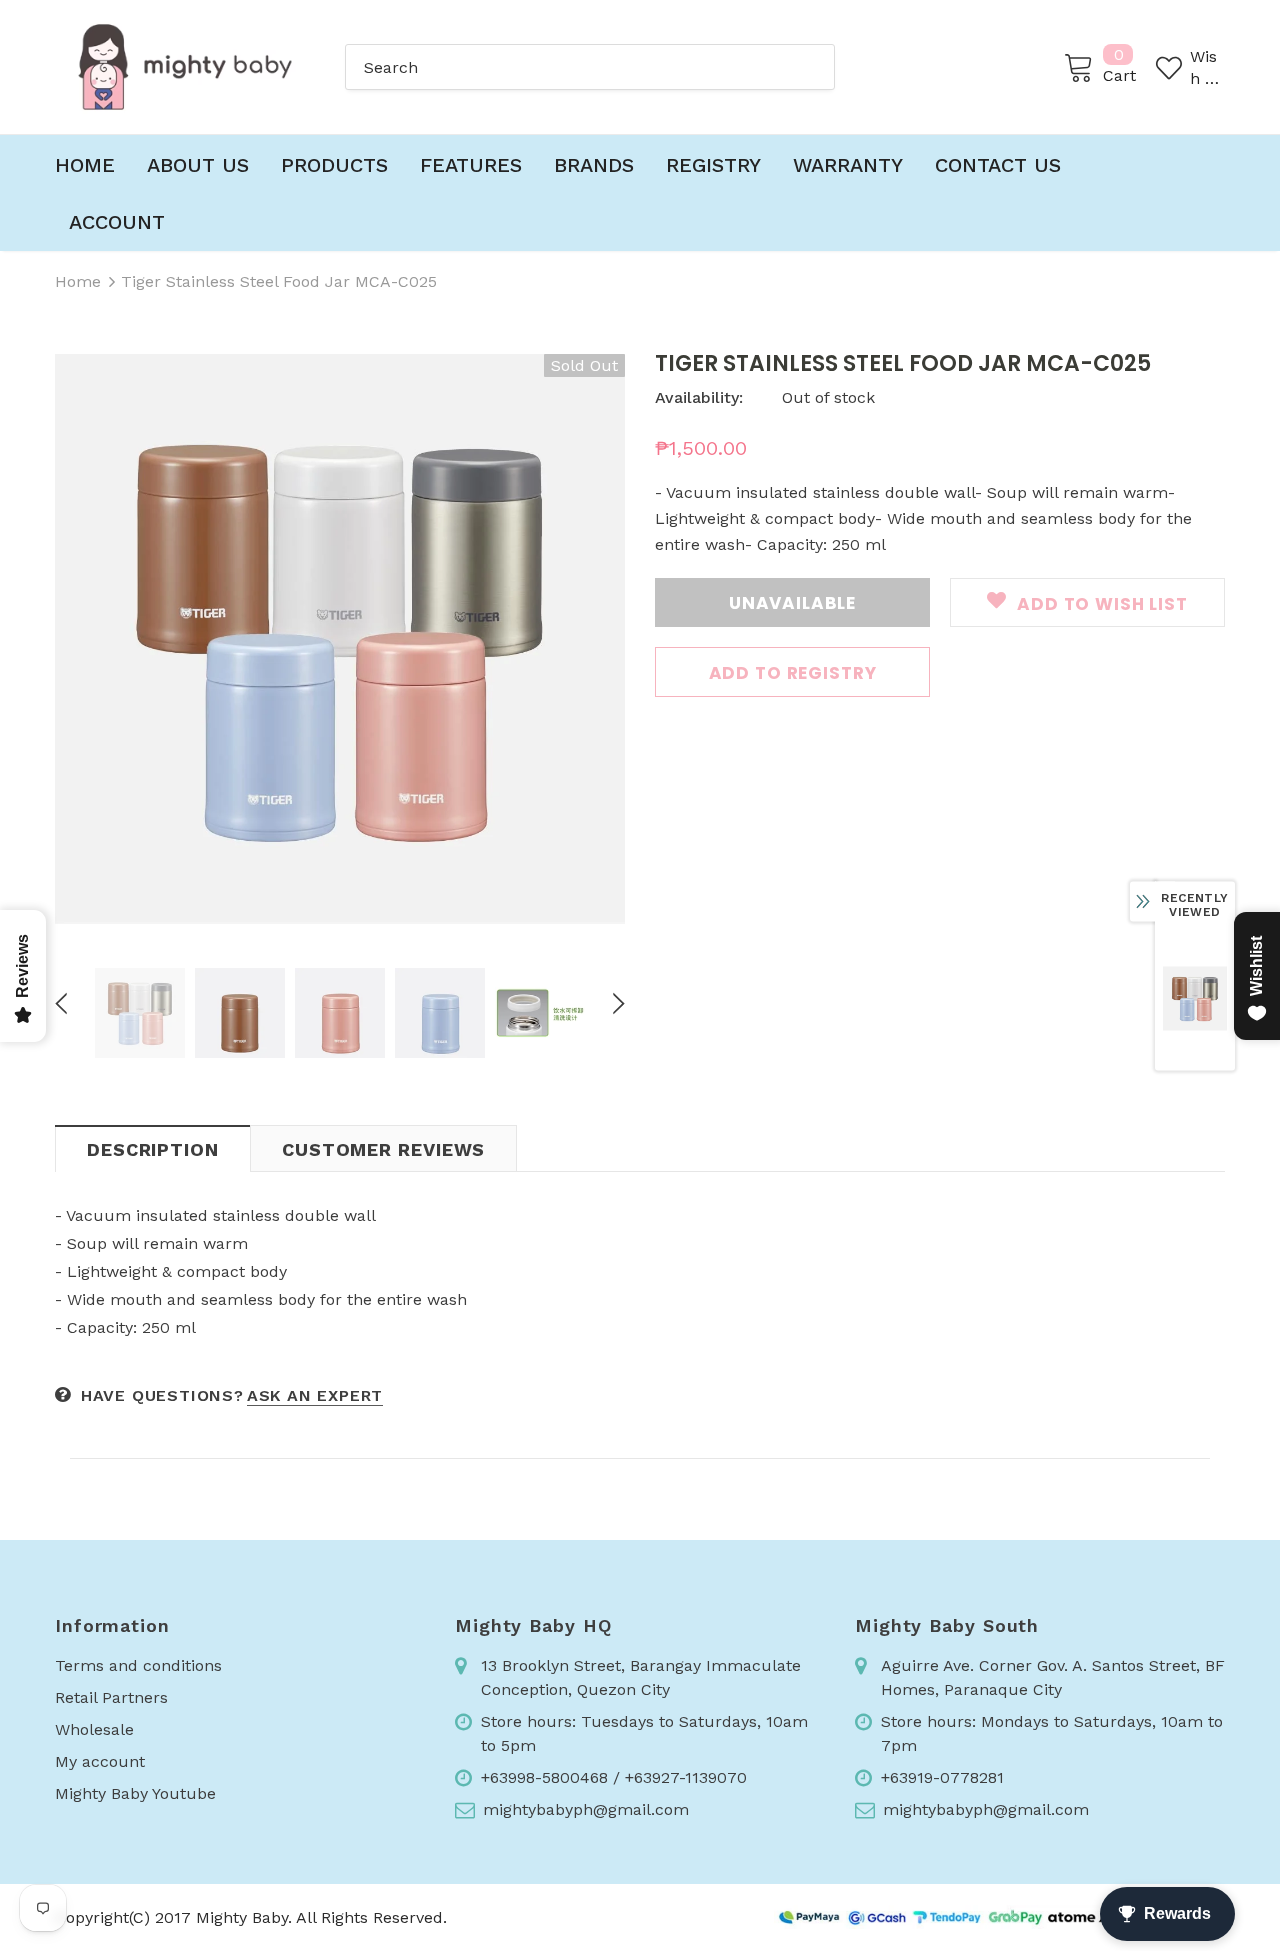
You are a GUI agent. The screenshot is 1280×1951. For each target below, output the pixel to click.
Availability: (699, 397)
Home (78, 281)
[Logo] (185, 67)
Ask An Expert (315, 1395)
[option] (340, 639)
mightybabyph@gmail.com (586, 1809)
